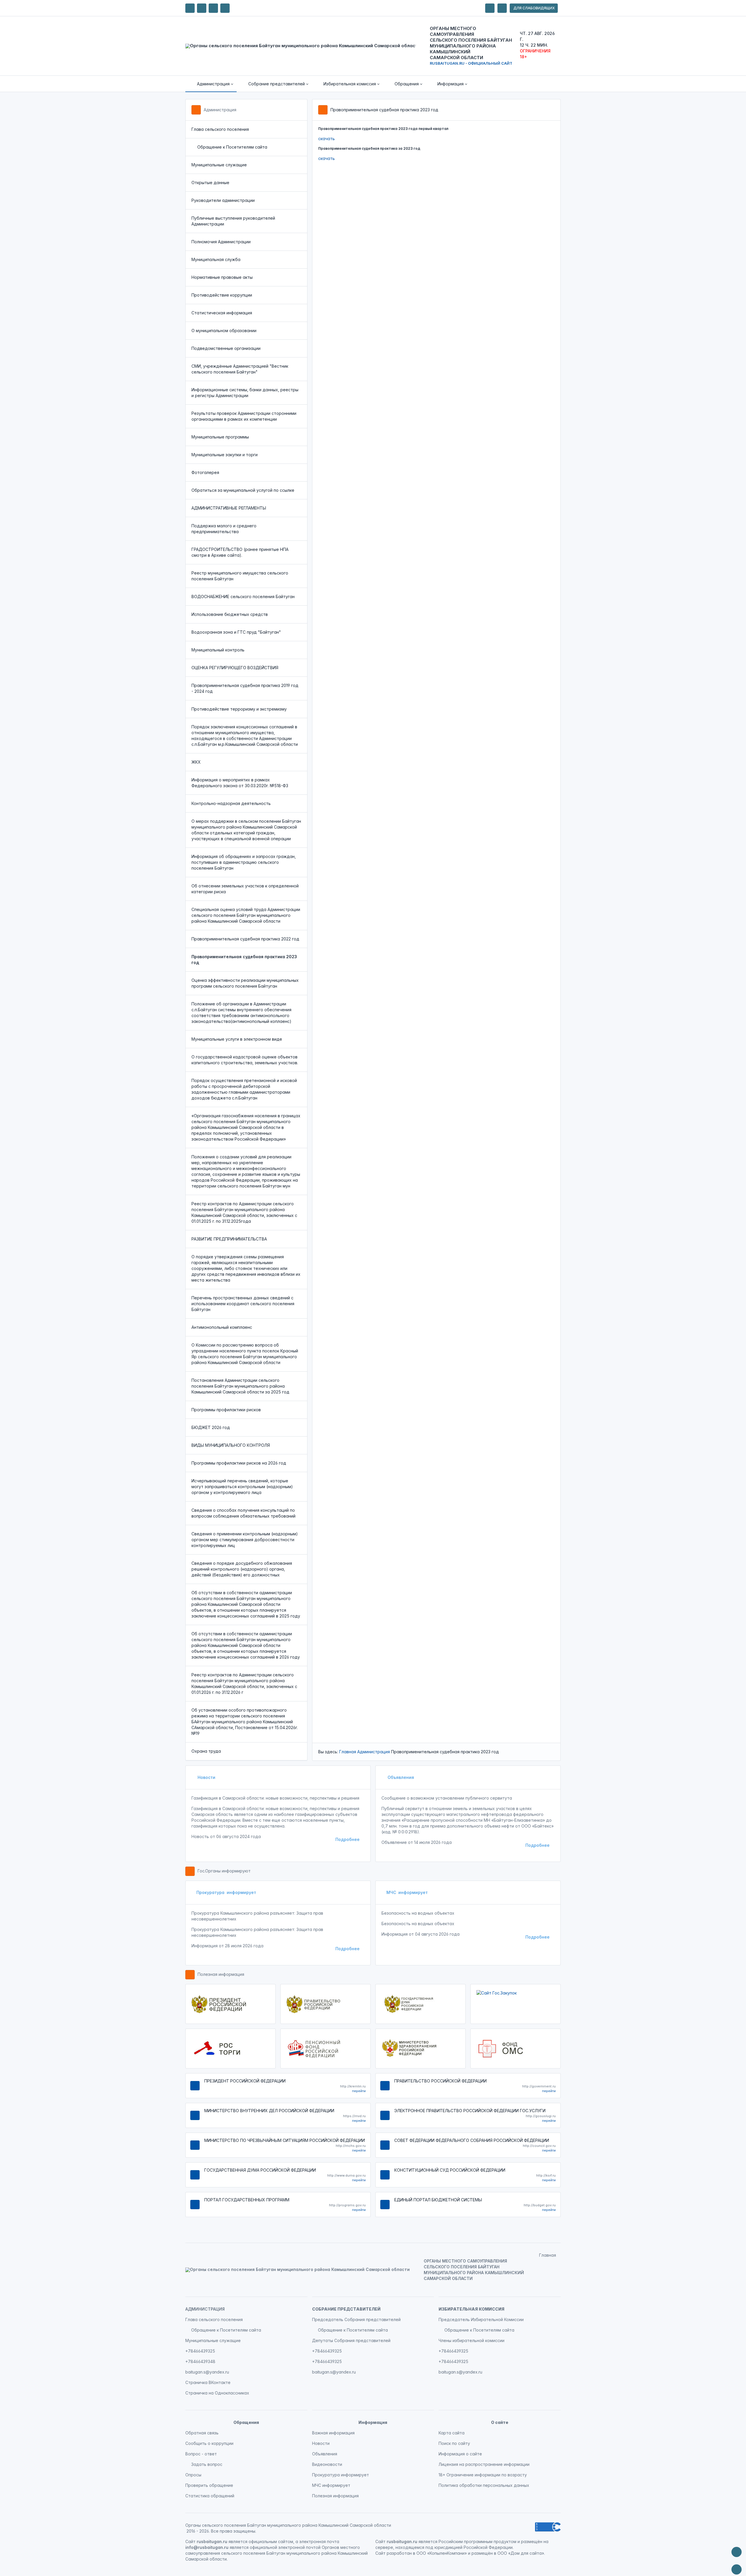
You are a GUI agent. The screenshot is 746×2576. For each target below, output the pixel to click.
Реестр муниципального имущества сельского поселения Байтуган (240, 576)
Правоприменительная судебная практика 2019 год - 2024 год (245, 688)
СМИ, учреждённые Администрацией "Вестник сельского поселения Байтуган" (240, 369)
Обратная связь (202, 2433)
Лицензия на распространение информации (484, 2464)
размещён (482, 2553)
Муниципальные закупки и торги (225, 455)
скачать (327, 139)
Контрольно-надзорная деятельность (231, 803)
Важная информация (333, 2433)
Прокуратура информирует (226, 1892)
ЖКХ (196, 762)
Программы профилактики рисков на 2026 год (239, 1463)
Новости (206, 1777)
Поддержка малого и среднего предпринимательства (224, 529)
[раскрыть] (490, 8)
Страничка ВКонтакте (208, 2382)
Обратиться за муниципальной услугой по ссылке (243, 490)
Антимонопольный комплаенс (222, 1327)
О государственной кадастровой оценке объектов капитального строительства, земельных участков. (245, 1060)
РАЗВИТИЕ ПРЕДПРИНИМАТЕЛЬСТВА (229, 1239)
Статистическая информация (222, 313)
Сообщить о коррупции (209, 2443)
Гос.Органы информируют (224, 1871)
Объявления (400, 1777)
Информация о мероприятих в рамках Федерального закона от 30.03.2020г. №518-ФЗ (240, 783)
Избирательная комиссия (471, 2309)
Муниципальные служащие (219, 165)
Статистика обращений (210, 2496)
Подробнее (348, 1839)
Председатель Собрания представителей (356, 2319)
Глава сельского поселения (220, 129)
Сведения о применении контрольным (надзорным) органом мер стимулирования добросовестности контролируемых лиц (245, 1540)
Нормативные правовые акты (222, 277)
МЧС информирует (407, 1892)
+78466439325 (200, 2351)
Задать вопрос (207, 2464)
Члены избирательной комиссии (471, 2340)
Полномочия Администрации (221, 242)
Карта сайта (452, 2433)
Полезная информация (221, 1974)
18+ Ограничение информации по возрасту (483, 2475)
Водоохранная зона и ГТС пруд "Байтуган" (236, 632)
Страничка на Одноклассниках (217, 2393)
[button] (211, 84)
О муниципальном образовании (224, 331)
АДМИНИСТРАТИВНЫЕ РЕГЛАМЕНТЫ (229, 508)
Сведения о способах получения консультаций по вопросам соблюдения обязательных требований (243, 1513)
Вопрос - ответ (201, 2454)
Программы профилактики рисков (226, 1410)
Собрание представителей (346, 2309)
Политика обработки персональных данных (484, 2485)
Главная (348, 1752)
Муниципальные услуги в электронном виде (237, 1039)
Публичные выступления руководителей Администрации (233, 221)
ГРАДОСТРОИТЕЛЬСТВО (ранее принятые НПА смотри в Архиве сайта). (240, 552)
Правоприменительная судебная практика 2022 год (245, 939)
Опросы (193, 2475)
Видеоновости (327, 2464)
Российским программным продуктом (477, 2541)
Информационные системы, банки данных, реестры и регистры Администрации (245, 393)
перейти (359, 2091)
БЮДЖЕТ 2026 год (211, 1427)
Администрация (220, 110)
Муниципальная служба (216, 259)
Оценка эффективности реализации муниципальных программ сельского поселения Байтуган (245, 983)
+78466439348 (200, 2361)
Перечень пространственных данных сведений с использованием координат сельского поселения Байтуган (243, 1304)
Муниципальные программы (220, 437)
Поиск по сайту (454, 2443)
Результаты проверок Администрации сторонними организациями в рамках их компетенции (244, 416)
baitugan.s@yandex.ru (207, 2372)
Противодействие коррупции (222, 295)
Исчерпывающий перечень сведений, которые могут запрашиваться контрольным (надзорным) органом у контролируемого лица (242, 1487)
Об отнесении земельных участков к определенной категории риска (245, 889)
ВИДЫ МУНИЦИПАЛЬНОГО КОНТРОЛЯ (231, 1445)
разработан (399, 2553)
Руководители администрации (223, 200)
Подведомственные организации (226, 348)
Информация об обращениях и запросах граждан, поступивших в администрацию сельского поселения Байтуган (244, 862)
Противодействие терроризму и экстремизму (239, 709)
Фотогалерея (205, 472)
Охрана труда (206, 1751)
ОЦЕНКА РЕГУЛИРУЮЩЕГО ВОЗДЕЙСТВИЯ (235, 668)
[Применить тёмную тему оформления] (225, 8)
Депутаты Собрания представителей (351, 2340)
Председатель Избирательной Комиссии (481, 2319)
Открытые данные (210, 183)
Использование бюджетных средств (230, 614)
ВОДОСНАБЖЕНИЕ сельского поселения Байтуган (243, 597)
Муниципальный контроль (218, 650)
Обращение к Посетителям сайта (232, 147)
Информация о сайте (460, 2454)
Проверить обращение (209, 2485)
